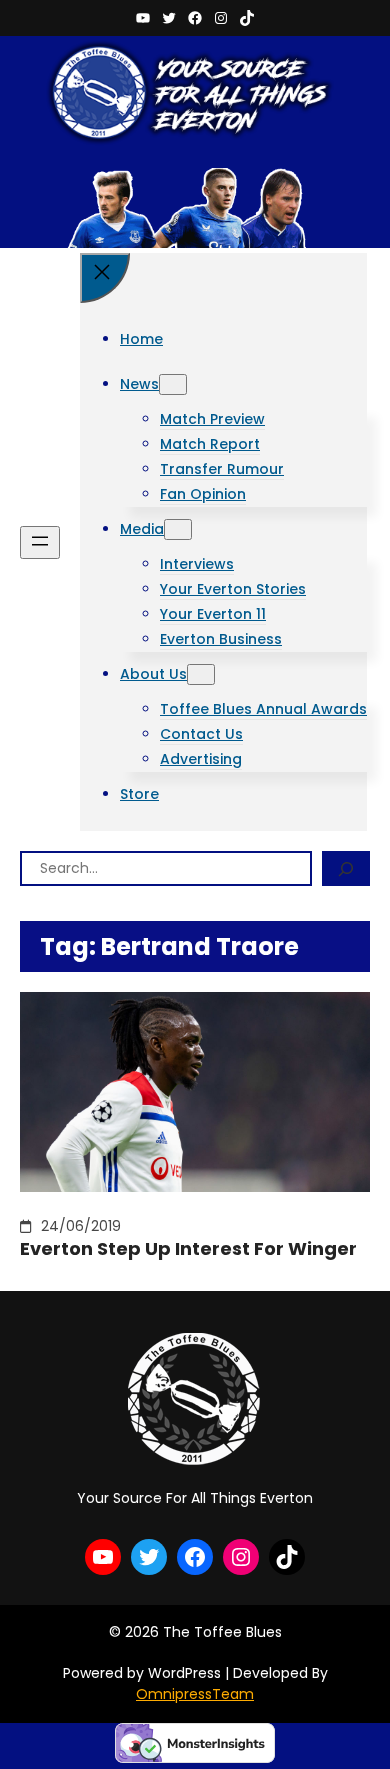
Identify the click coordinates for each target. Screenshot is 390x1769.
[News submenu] (173, 384)
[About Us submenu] (201, 674)
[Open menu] (40, 542)
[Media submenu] (178, 529)
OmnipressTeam (195, 1694)
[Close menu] (105, 278)
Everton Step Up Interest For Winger (188, 1248)
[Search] (346, 868)
